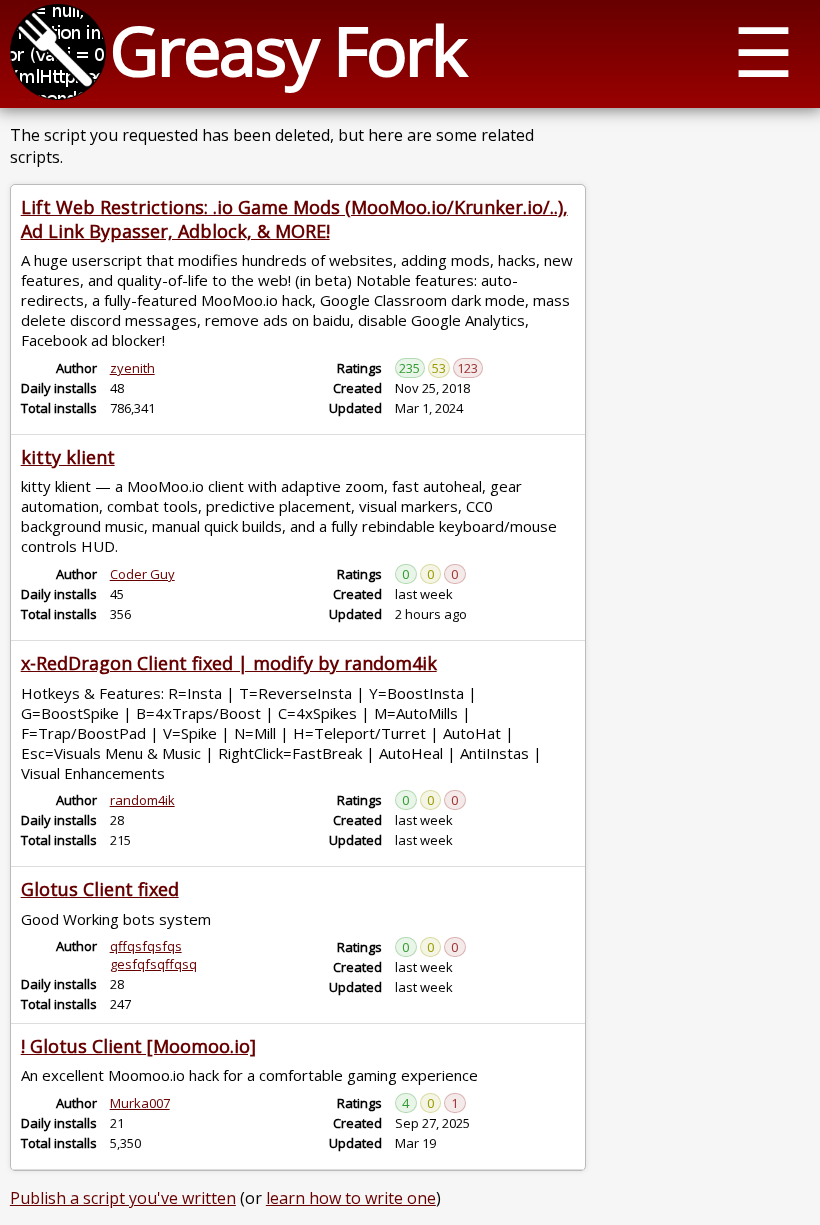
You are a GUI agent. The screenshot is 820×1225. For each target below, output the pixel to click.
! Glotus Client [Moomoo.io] (138, 1046)
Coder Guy (142, 574)
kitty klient (68, 457)
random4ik (142, 800)
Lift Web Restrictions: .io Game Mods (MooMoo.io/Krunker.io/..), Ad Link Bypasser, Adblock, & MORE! (294, 219)
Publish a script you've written (123, 1198)
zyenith (132, 368)
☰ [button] (763, 50)
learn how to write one (351, 1198)
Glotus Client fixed (100, 889)
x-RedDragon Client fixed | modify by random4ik (229, 663)
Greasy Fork (287, 49)
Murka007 (140, 1103)
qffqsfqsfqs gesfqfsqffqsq (153, 955)
